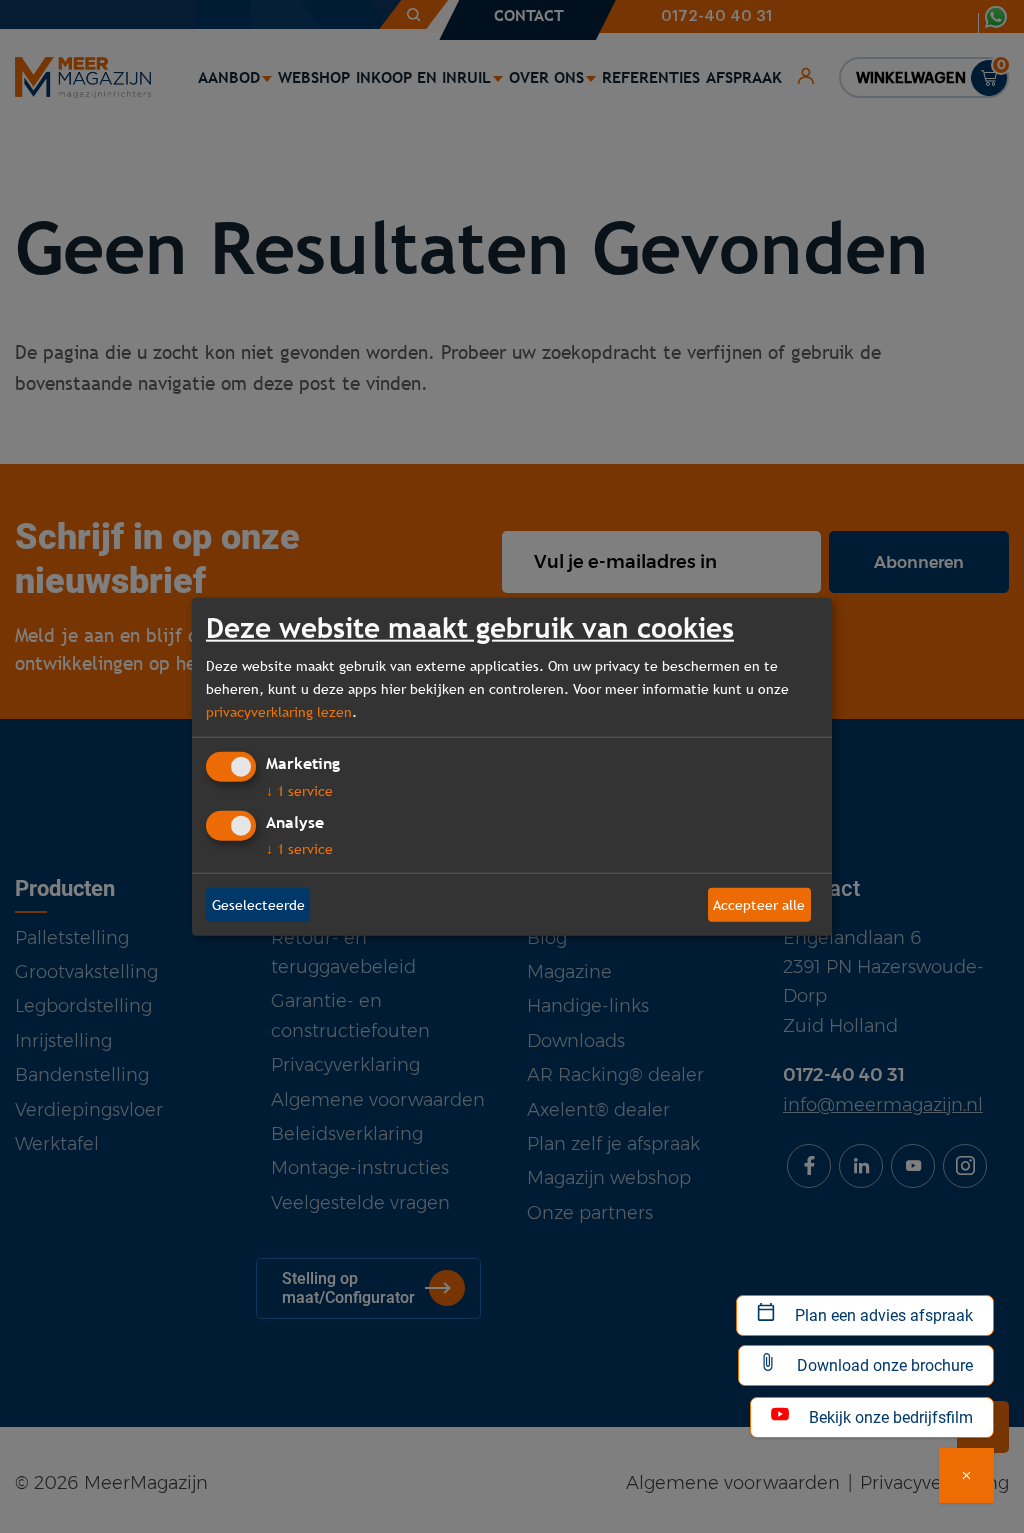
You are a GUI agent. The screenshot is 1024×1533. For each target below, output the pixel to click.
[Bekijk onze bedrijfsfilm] (966, 1475)
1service (299, 791)
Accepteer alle (759, 904)
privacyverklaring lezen (279, 711)
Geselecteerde (258, 904)
